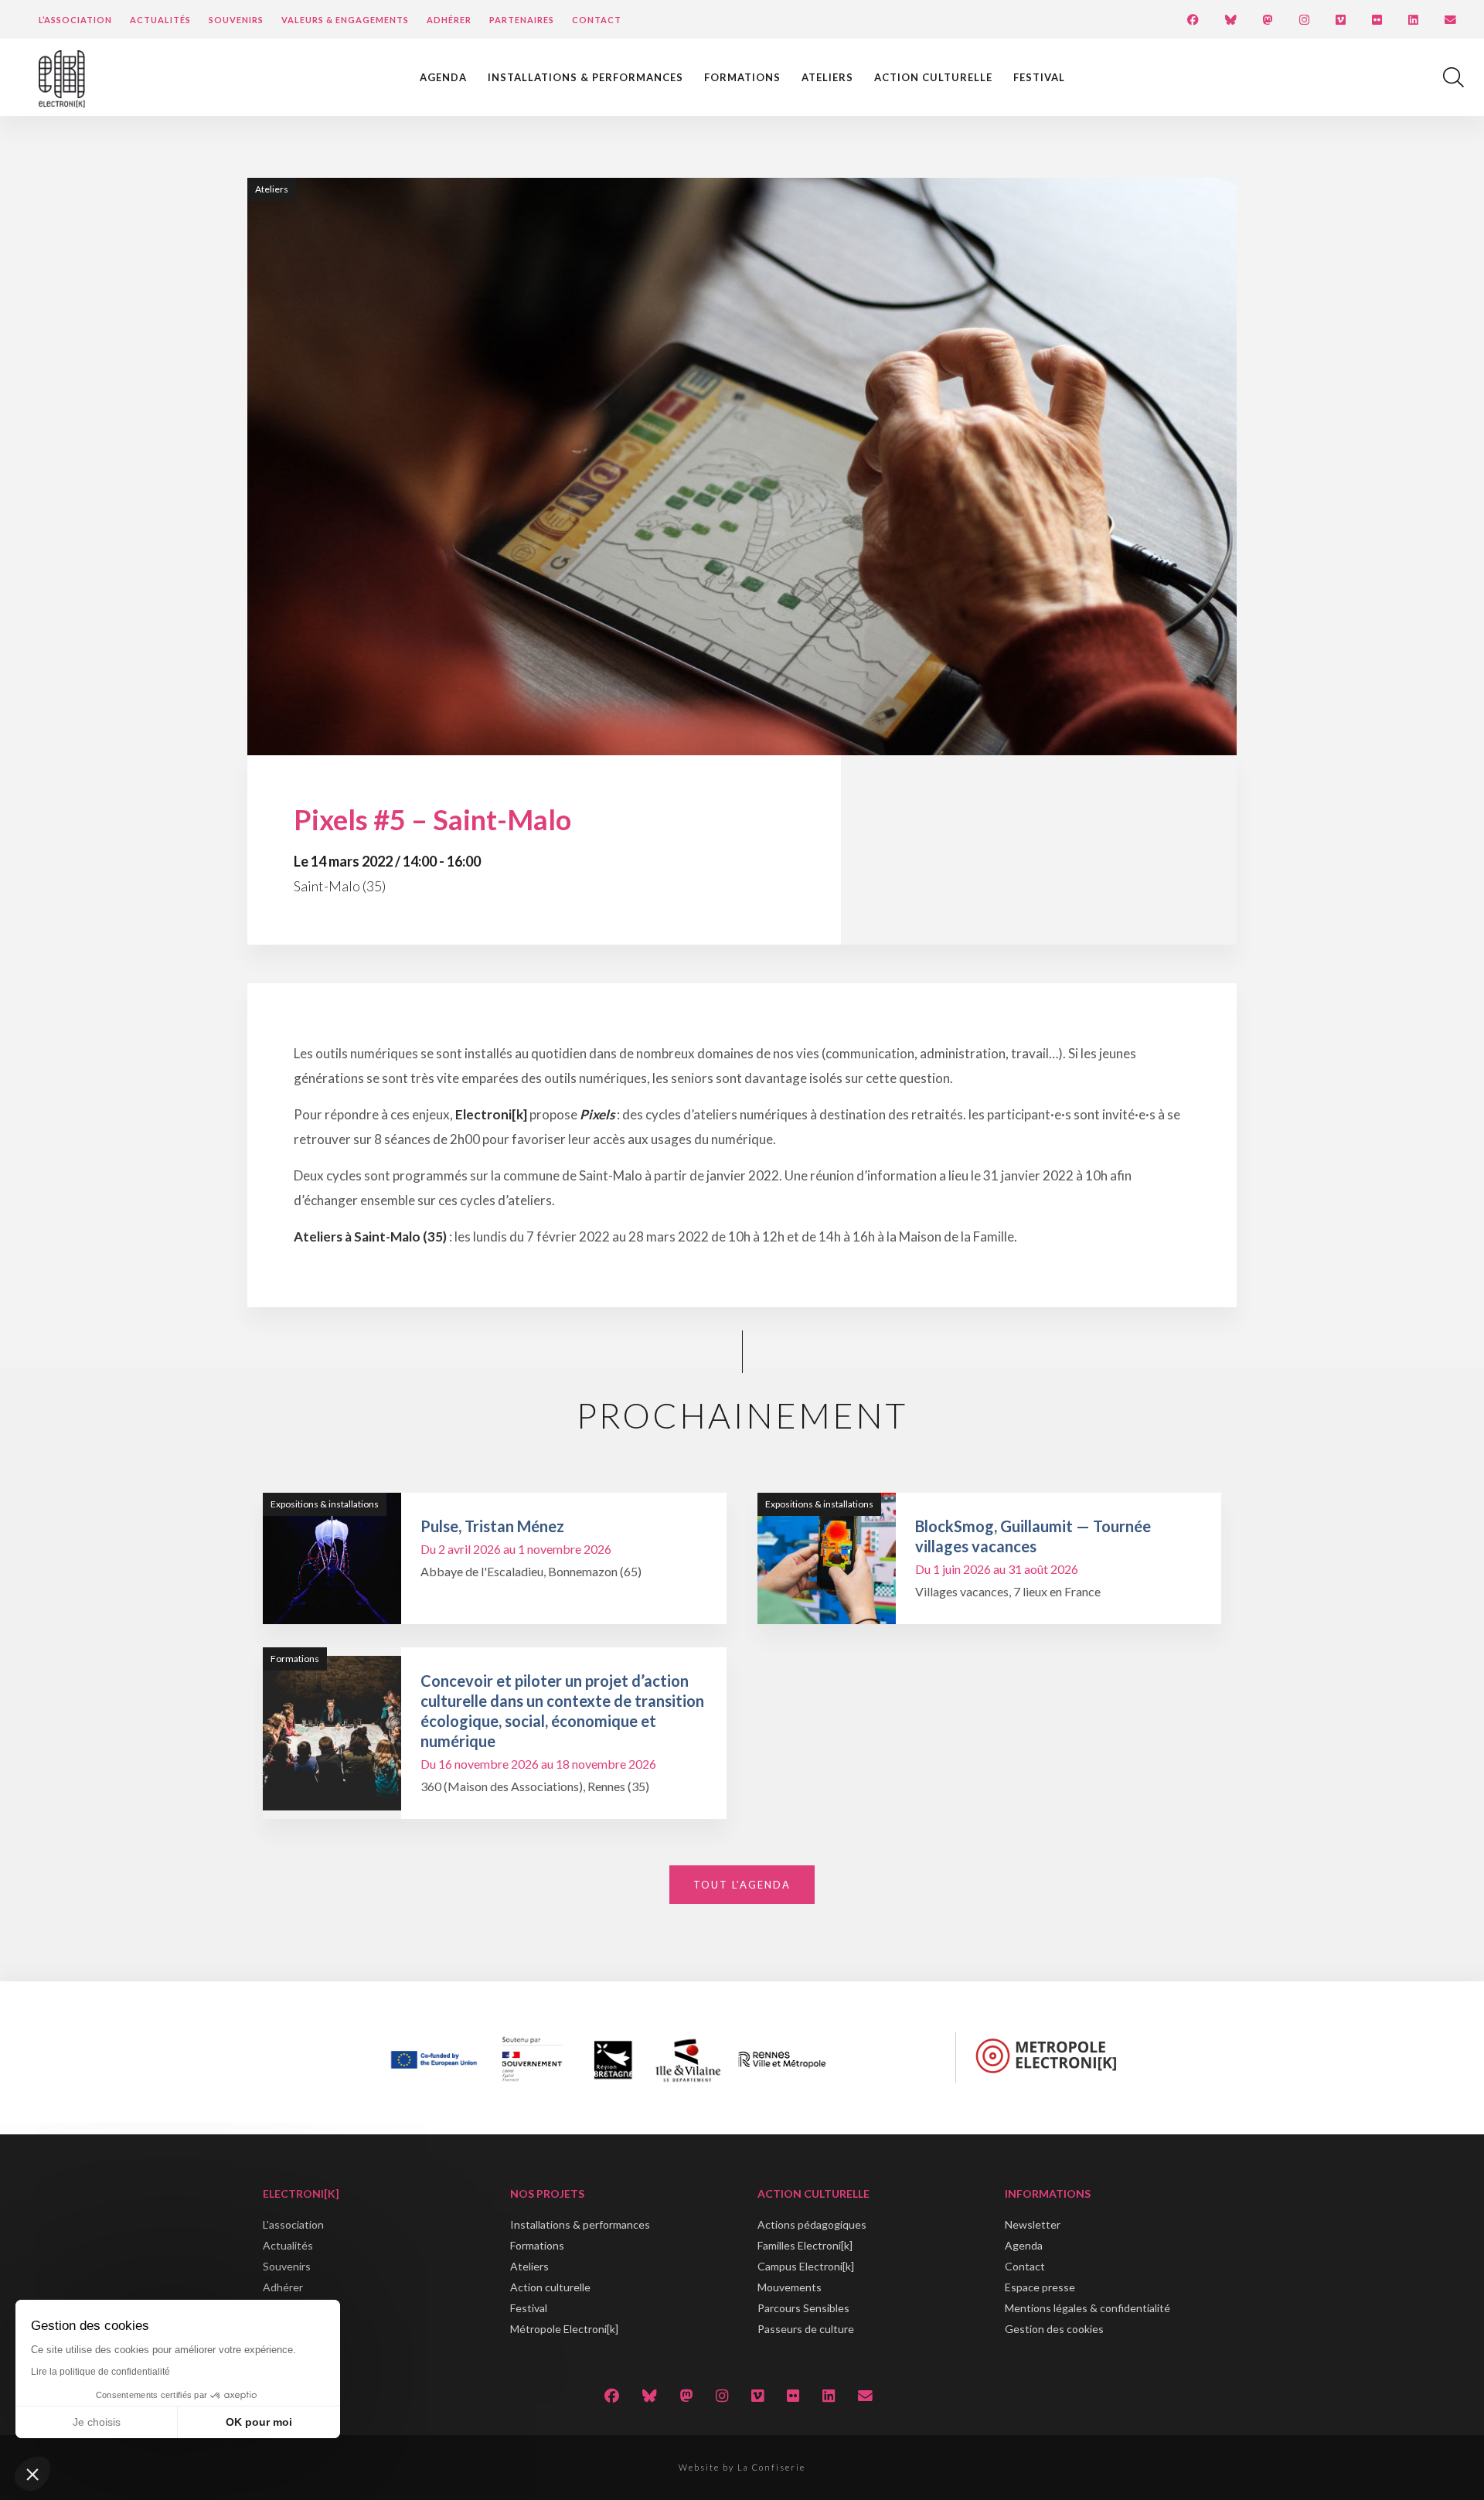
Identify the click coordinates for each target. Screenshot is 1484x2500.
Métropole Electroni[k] (564, 2329)
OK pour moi (259, 2422)
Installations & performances (585, 77)
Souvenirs (236, 20)
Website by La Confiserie (742, 2467)
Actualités (160, 20)
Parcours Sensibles (803, 2308)
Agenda (443, 77)
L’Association (75, 20)
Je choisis (97, 2422)
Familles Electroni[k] (805, 2245)
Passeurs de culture (806, 2329)
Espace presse (1040, 2287)
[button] (32, 2474)
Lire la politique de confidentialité (100, 2372)
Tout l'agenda (742, 1885)
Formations (742, 77)
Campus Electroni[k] (806, 2266)
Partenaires (522, 20)
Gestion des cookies (1054, 2329)
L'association (293, 2224)
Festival (1039, 77)
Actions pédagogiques (812, 2224)
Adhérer (449, 20)
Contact (597, 20)
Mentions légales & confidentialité (1087, 2308)
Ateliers (827, 77)
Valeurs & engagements (345, 20)
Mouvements (790, 2287)
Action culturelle (933, 77)
